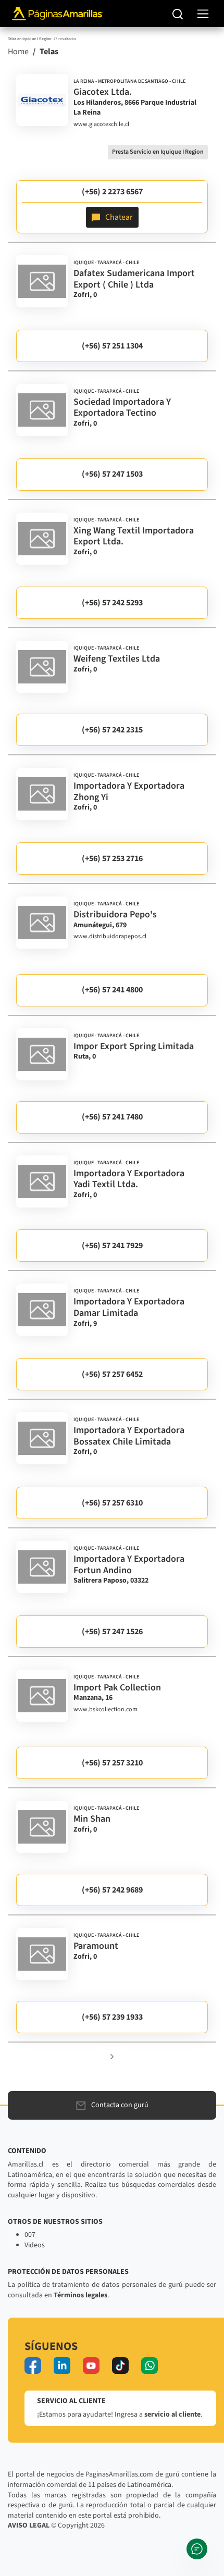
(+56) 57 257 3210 (112, 1763)
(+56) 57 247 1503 (112, 474)
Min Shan (92, 1819)
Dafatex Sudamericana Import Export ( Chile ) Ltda (134, 279)
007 (30, 2235)
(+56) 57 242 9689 (112, 1890)
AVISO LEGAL (29, 2525)
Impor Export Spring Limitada (134, 1046)
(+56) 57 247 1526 (112, 1632)
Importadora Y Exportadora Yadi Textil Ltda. (129, 1179)
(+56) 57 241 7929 (112, 1246)
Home (18, 52)
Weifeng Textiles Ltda (117, 659)
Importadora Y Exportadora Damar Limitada (129, 1307)
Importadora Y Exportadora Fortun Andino (129, 1565)
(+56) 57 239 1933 (112, 2017)
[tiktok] (120, 2366)
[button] (112, 2056)
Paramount (96, 1946)
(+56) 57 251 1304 (112, 346)
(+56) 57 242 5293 (112, 603)
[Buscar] (178, 14)
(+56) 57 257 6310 (112, 1503)
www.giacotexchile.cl (101, 125)
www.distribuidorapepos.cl (110, 937)
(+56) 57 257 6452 (112, 1374)
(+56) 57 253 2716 (112, 858)
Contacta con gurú (120, 2105)
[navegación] (203, 14)
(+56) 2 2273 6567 (112, 192)
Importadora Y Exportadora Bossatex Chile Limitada (129, 1436)
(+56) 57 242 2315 (112, 730)
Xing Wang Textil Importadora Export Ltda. (134, 536)
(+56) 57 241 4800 (112, 990)
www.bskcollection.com (105, 1710)
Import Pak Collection (117, 1688)
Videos (35, 2245)
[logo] (42, 100)
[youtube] (91, 2366)
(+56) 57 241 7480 (112, 1117)
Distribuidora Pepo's (115, 914)
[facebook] (33, 2366)
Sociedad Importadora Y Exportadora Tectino (122, 408)
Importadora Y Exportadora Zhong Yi (129, 792)
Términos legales (80, 2295)
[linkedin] (62, 2366)
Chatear (119, 217)
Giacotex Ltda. (103, 92)
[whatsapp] (150, 2366)
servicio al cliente (172, 2415)
